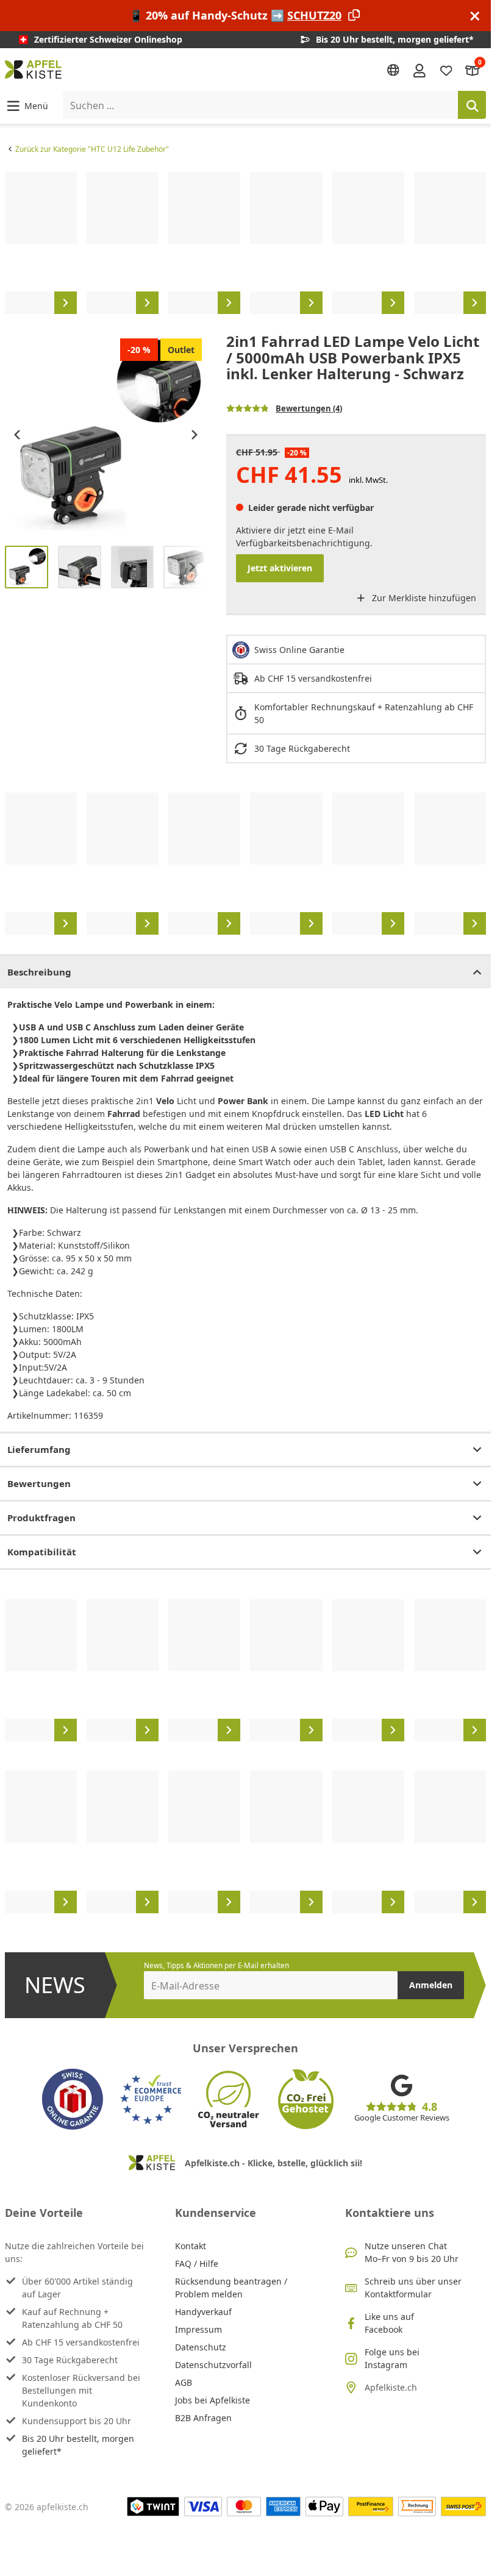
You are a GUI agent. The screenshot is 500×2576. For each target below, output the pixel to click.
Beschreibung (39, 972)
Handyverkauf (203, 2312)
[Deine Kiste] (473, 70)
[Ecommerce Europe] (151, 2099)
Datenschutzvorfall (213, 2365)
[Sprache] (393, 70)
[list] (245, 243)
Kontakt (191, 2246)
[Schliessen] (475, 16)
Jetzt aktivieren (280, 568)
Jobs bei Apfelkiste (212, 2400)
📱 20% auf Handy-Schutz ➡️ (235, 15)
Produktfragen (41, 1518)
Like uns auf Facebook (389, 2323)
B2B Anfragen (203, 2418)
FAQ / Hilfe (197, 2264)
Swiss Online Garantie (299, 650)
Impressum (198, 2329)
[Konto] (420, 70)
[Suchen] (472, 105)
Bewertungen (39, 1483)
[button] (27, 105)
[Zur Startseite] (33, 70)
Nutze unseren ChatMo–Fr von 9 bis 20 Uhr (412, 2252)
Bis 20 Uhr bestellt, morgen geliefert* (78, 2445)
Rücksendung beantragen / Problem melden (231, 2288)
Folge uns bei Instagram (392, 2358)
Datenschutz (201, 2347)
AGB (184, 2382)
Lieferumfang (39, 1449)
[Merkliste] (446, 70)
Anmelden (431, 1985)
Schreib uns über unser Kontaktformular (413, 2288)
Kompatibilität (42, 1552)
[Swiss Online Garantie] (73, 2099)
